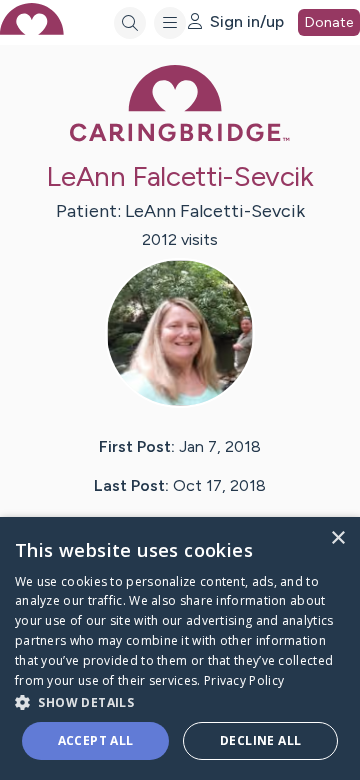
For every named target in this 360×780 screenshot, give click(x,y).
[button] (180, 701)
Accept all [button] (96, 740)
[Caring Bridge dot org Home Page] (180, 137)
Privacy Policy (244, 680)
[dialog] (180, 648)
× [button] (337, 538)
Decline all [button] (260, 740)
